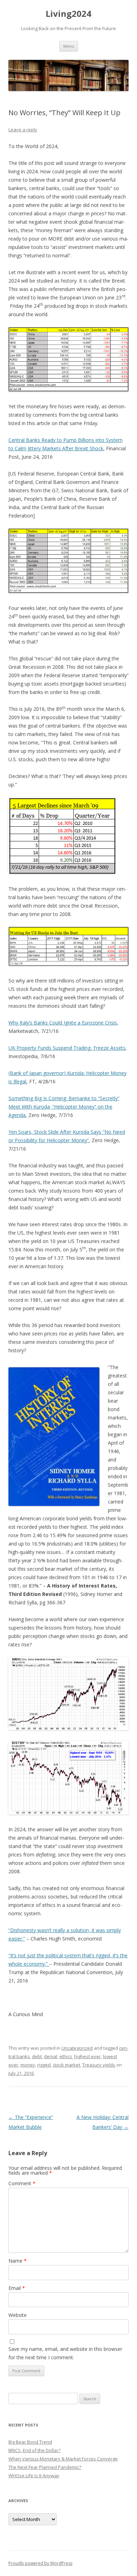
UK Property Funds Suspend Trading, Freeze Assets (67, 1048)
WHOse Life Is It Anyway (34, 2476)
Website (18, 2315)
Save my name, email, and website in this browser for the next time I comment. (65, 2353)
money (28, 2065)
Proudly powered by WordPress (40, 2563)
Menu (69, 46)
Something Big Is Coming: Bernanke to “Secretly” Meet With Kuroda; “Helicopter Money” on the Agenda (64, 1107)
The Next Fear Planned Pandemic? (45, 2467)
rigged (44, 2065)
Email (17, 2288)
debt (37, 2056)
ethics (66, 2056)
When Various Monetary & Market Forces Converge (63, 2459)
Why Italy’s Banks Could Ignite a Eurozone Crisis (63, 1023)
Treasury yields (99, 2065)
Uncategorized (77, 2048)
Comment (22, 2183)
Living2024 (68, 14)
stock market (66, 2065)
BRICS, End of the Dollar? (34, 2450)
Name (18, 2261)
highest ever (87, 2056)
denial (51, 2056)
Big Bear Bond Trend (30, 2442)
